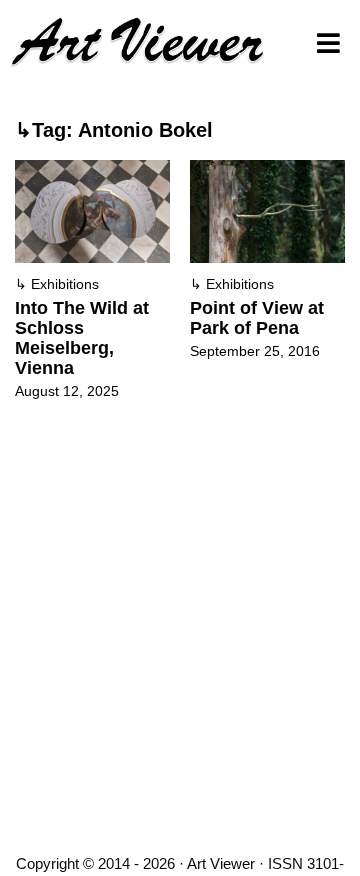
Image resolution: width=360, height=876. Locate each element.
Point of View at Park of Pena (257, 318)
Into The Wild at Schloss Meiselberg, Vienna (82, 338)
